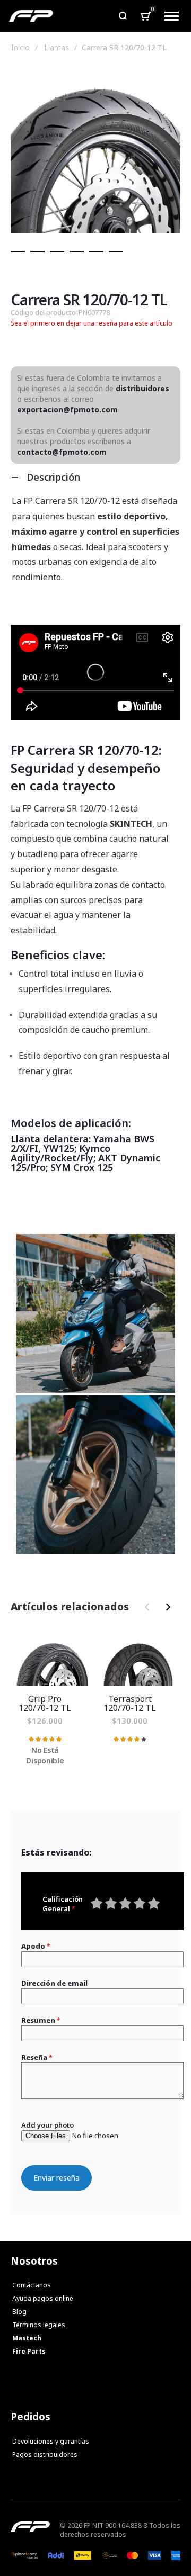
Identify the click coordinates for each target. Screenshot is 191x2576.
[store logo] (31, 16)
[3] (57, 251)
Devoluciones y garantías (51, 2441)
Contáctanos (32, 2285)
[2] (37, 251)
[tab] (95, 477)
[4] (77, 251)
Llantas (57, 48)
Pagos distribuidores (45, 2455)
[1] (18, 251)
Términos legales (39, 2325)
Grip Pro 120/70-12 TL (53, 1660)
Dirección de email (54, 1983)
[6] (116, 251)
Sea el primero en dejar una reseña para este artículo (92, 323)
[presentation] (166, 1607)
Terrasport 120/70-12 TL (138, 1660)
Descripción (53, 477)
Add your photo (47, 2125)
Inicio (20, 48)
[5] (96, 251)
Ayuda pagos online (43, 2298)
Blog (19, 2312)
